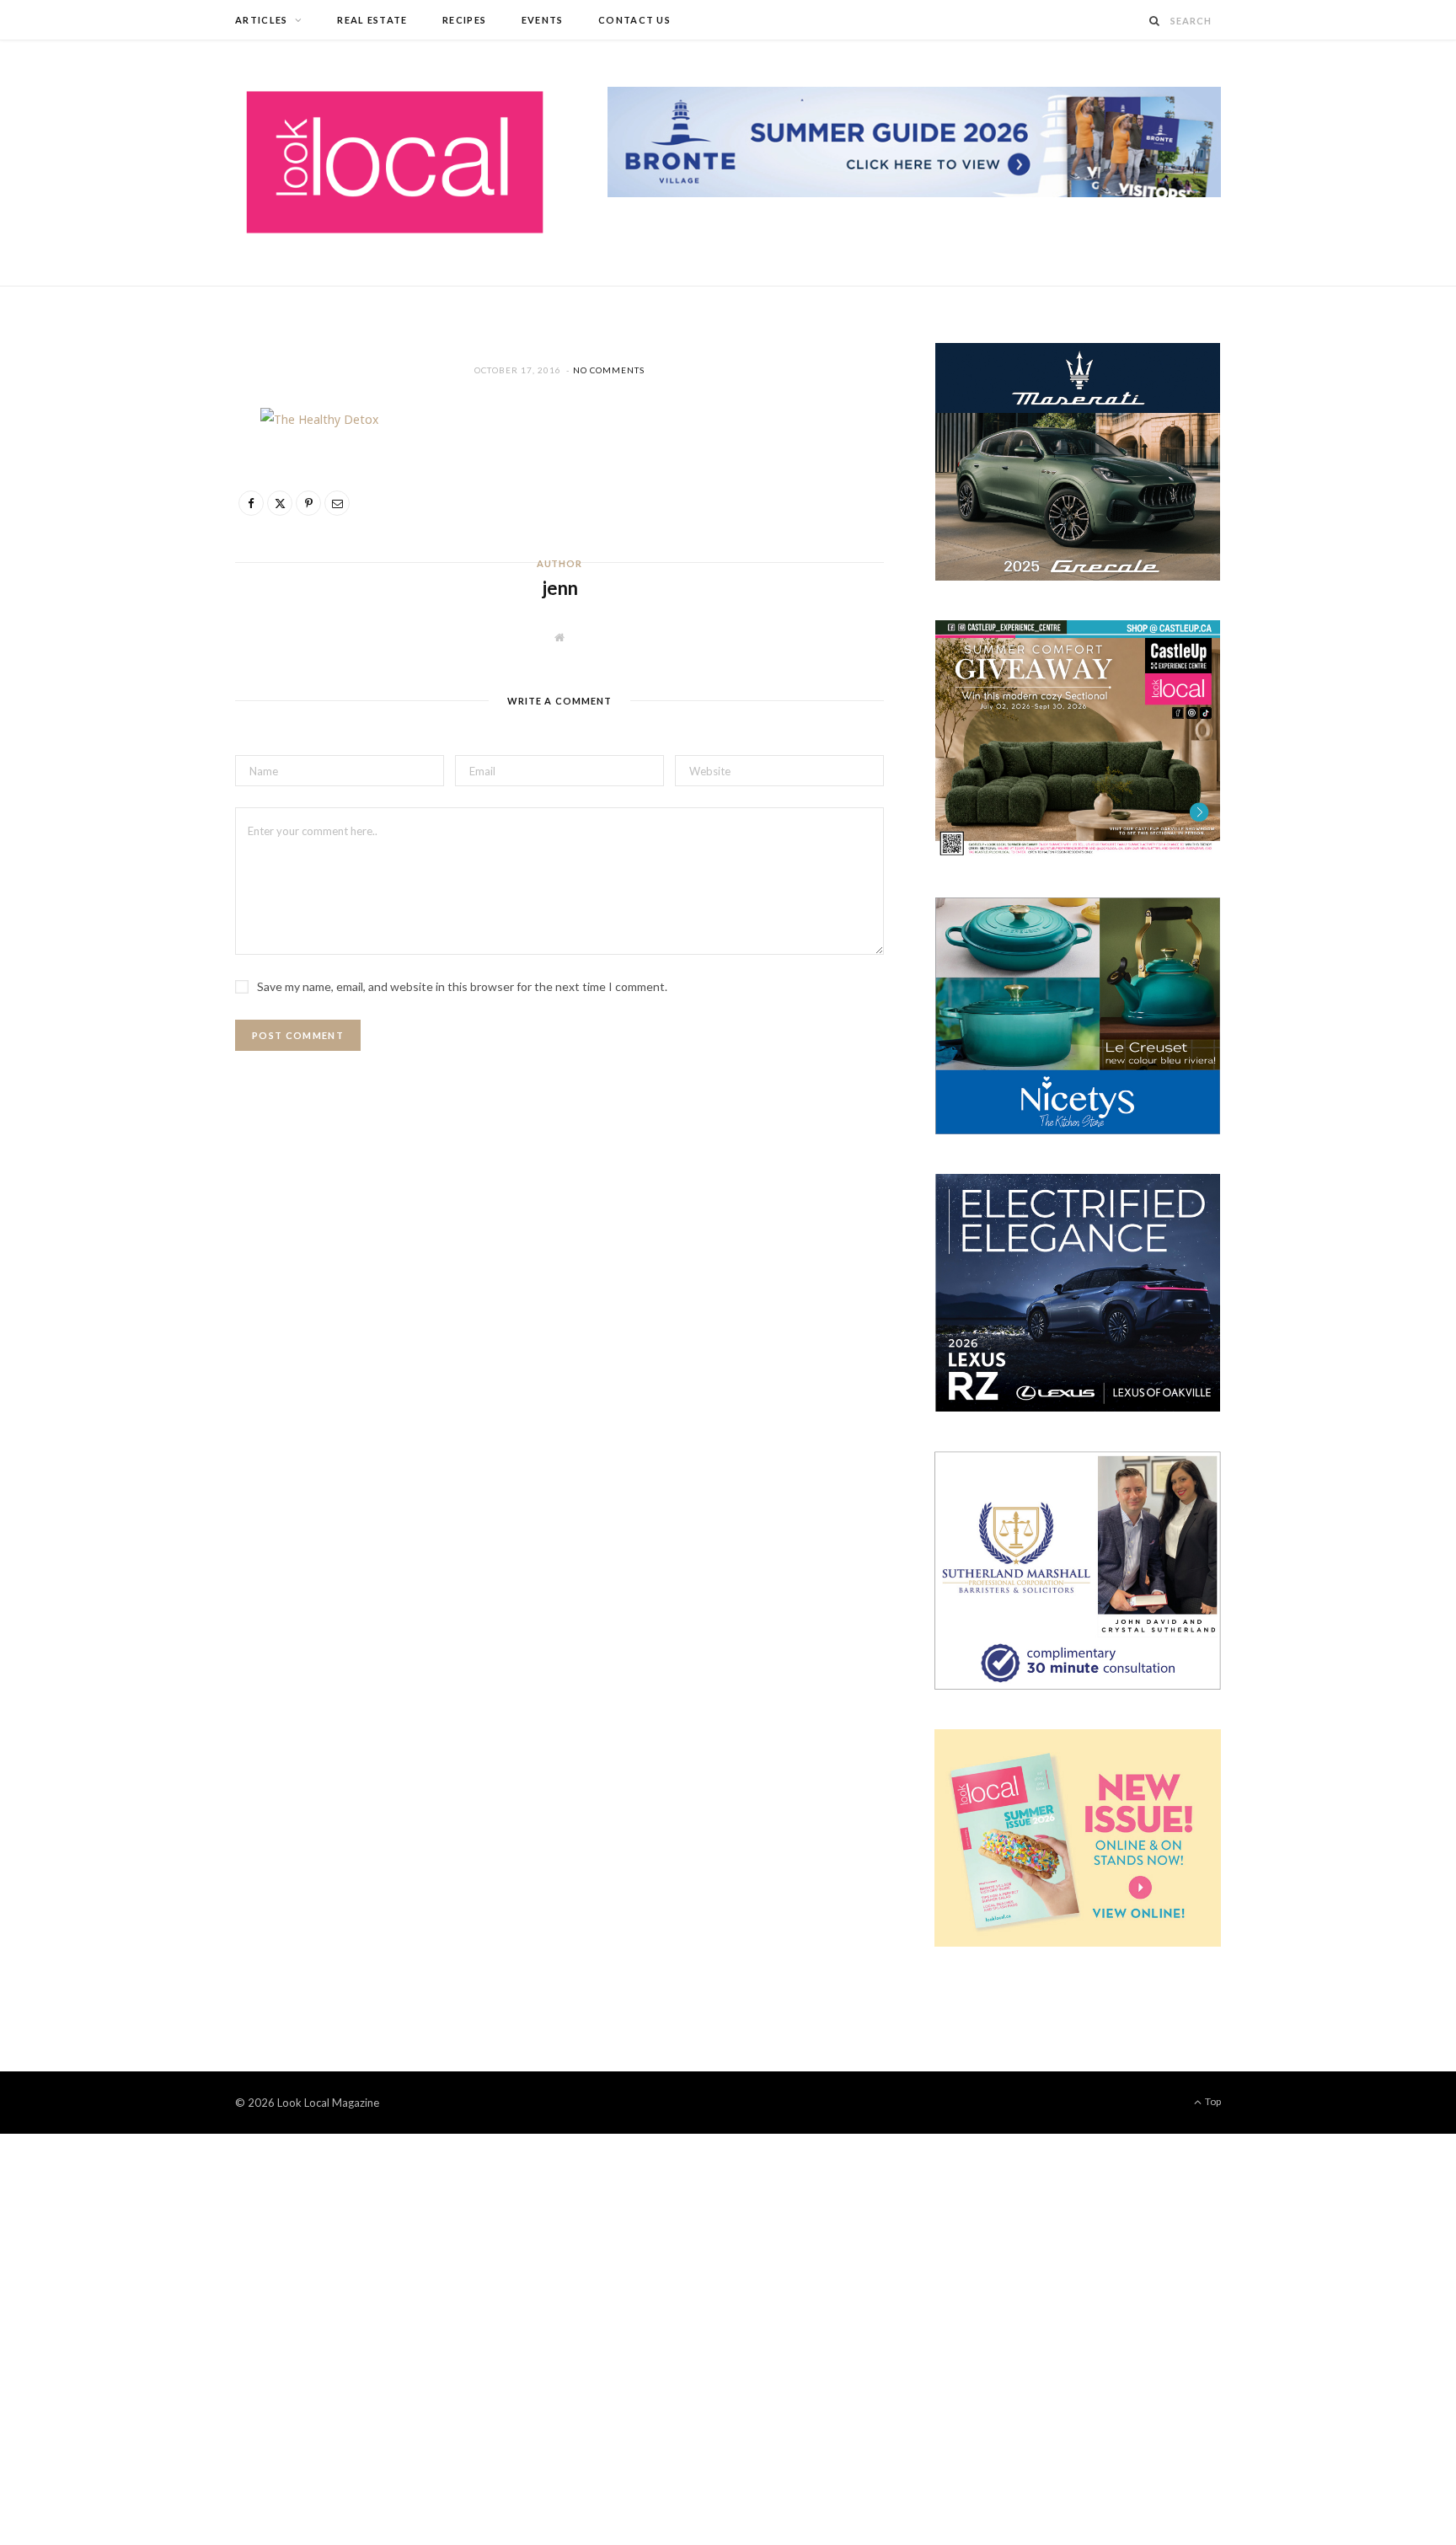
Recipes (464, 20)
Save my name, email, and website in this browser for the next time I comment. (462, 986)
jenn (560, 588)
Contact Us (634, 20)
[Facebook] (156, 475)
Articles (262, 20)
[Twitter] (156, 518)
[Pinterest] (156, 561)
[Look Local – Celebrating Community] (395, 163)
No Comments (609, 370)
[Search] (1155, 21)
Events (543, 20)
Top (1212, 2101)
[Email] (156, 604)
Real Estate (372, 20)
